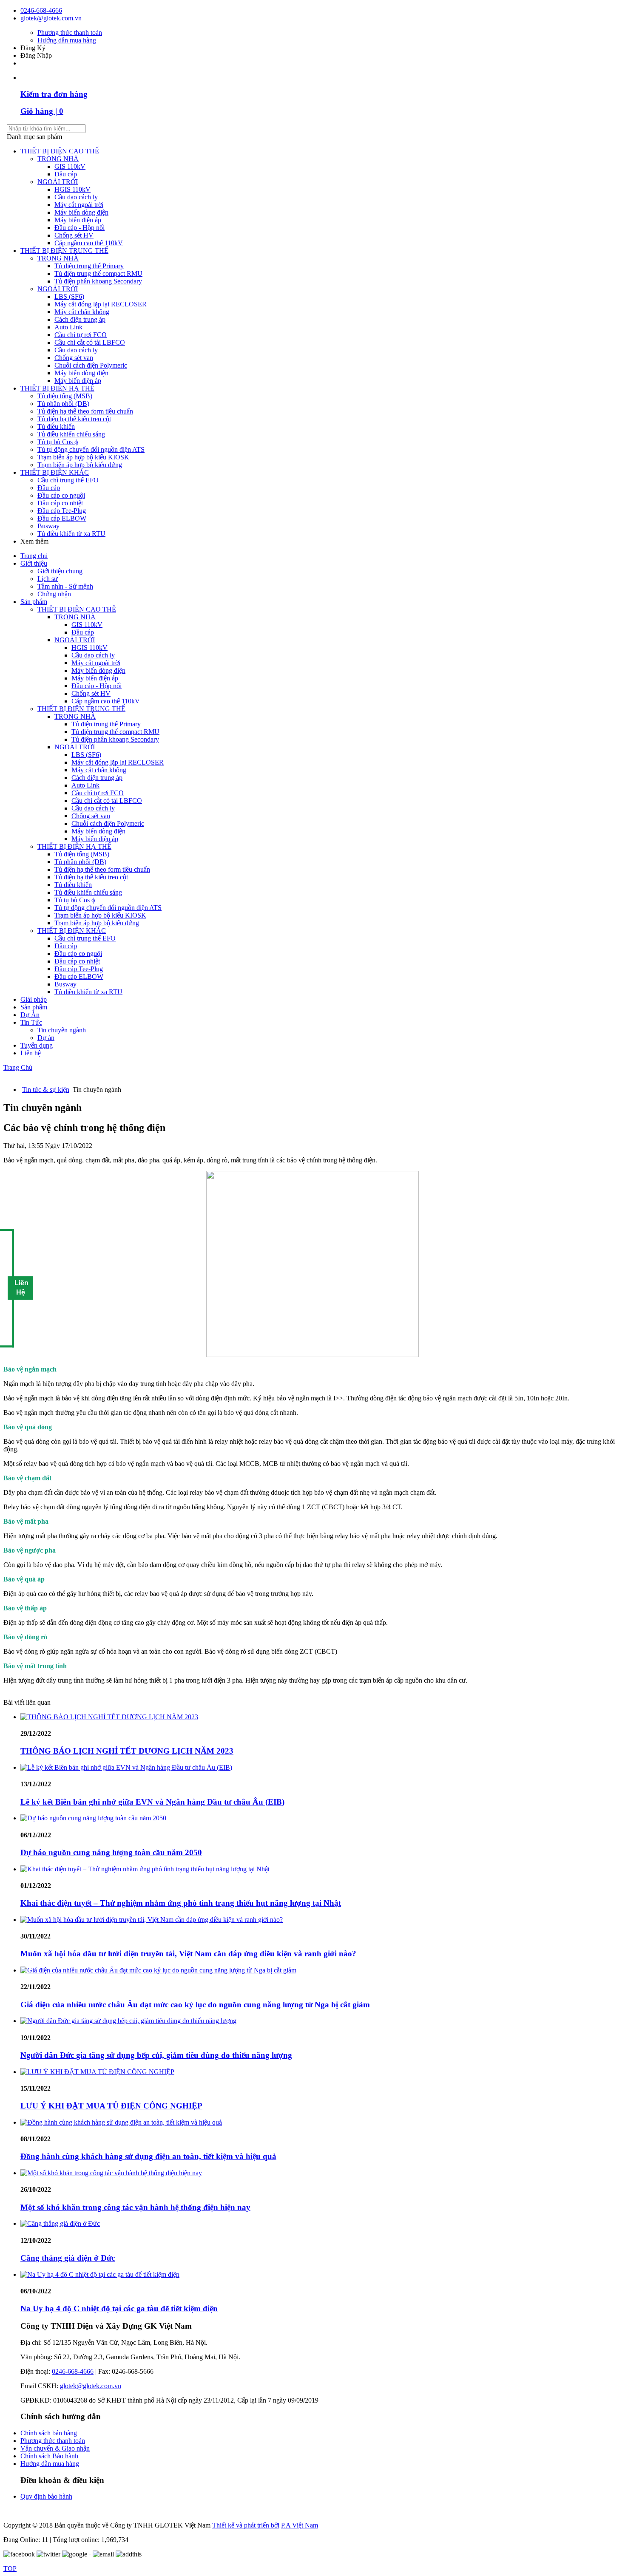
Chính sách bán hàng (49, 2433)
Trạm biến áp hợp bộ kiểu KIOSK (83, 457)
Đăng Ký (33, 48)
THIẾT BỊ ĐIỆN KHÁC (55, 472)
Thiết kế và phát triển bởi (246, 2525)
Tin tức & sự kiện (46, 1090)
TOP (10, 2569)
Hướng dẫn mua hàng (67, 40)
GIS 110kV (70, 166)
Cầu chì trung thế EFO (68, 480)
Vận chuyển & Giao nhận (55, 2448)
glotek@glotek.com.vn (51, 18)
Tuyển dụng (37, 1045)
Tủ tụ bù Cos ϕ (58, 442)
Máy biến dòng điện (81, 212)
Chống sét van (74, 358)
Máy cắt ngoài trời (79, 205)
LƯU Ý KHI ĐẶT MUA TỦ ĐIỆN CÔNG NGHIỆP (111, 2106)
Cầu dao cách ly (76, 197)
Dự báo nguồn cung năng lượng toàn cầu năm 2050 (111, 1852)
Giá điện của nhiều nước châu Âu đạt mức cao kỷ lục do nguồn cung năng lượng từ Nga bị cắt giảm (195, 2005)
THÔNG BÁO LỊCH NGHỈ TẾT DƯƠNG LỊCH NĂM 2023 (127, 1751)
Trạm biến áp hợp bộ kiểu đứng (80, 465)
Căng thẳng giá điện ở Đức (68, 2258)
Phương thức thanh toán (70, 33)
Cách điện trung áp (80, 319)
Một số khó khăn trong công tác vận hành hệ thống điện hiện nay (135, 2207)
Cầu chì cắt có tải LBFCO (90, 342)
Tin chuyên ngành (62, 1030)
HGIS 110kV (72, 189)
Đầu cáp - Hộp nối (80, 228)
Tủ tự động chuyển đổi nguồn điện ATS (91, 449)
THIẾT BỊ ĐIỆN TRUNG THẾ (64, 251)
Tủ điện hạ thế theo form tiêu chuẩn (85, 411)
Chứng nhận (54, 594)
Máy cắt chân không (82, 312)
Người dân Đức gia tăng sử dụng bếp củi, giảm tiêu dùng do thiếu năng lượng (156, 2055)
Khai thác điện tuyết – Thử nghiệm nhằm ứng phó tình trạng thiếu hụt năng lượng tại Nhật (181, 1903)
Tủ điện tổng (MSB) (65, 396)
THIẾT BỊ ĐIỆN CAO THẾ (60, 151)
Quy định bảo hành (46, 2496)
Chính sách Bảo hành (49, 2456)
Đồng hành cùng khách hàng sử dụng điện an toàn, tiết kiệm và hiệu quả (148, 2156)
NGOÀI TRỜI (58, 182)
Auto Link (68, 327)
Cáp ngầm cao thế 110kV (89, 243)
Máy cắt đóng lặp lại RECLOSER (101, 304)
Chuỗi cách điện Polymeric (91, 365)
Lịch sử (48, 579)
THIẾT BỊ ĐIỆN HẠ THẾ (57, 388)
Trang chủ (34, 556)
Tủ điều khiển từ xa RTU (71, 534)
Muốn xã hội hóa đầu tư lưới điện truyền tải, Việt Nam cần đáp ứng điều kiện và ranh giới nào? (188, 1954)
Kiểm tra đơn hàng (54, 94)
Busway (48, 526)
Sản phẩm (34, 602)
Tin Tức (31, 1022)
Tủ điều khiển (56, 426)
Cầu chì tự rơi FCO (81, 335)
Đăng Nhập (36, 55)
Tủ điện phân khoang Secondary (98, 281)
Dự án (46, 1038)
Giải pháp (34, 999)
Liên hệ (31, 1053)
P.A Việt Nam (300, 2525)
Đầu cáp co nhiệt (60, 503)
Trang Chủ (18, 1067)
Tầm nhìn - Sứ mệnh (65, 586)
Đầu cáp (66, 174)
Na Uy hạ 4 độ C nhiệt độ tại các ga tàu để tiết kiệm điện (119, 2308)
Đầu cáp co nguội (61, 495)
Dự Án (30, 1015)
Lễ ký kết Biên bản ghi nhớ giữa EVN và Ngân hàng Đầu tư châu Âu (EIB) (152, 1802)
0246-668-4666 (41, 10)
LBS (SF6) (69, 296)
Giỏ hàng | (42, 111)
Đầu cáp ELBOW (62, 518)
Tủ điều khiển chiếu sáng (71, 434)
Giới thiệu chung (60, 571)
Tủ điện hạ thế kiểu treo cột (74, 419)
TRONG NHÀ (58, 159)
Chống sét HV (74, 235)
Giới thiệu (34, 563)
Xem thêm (35, 541)
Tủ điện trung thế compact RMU (98, 273)
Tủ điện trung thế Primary (89, 266)
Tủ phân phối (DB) (63, 404)
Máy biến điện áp (78, 220)
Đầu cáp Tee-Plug (62, 511)
